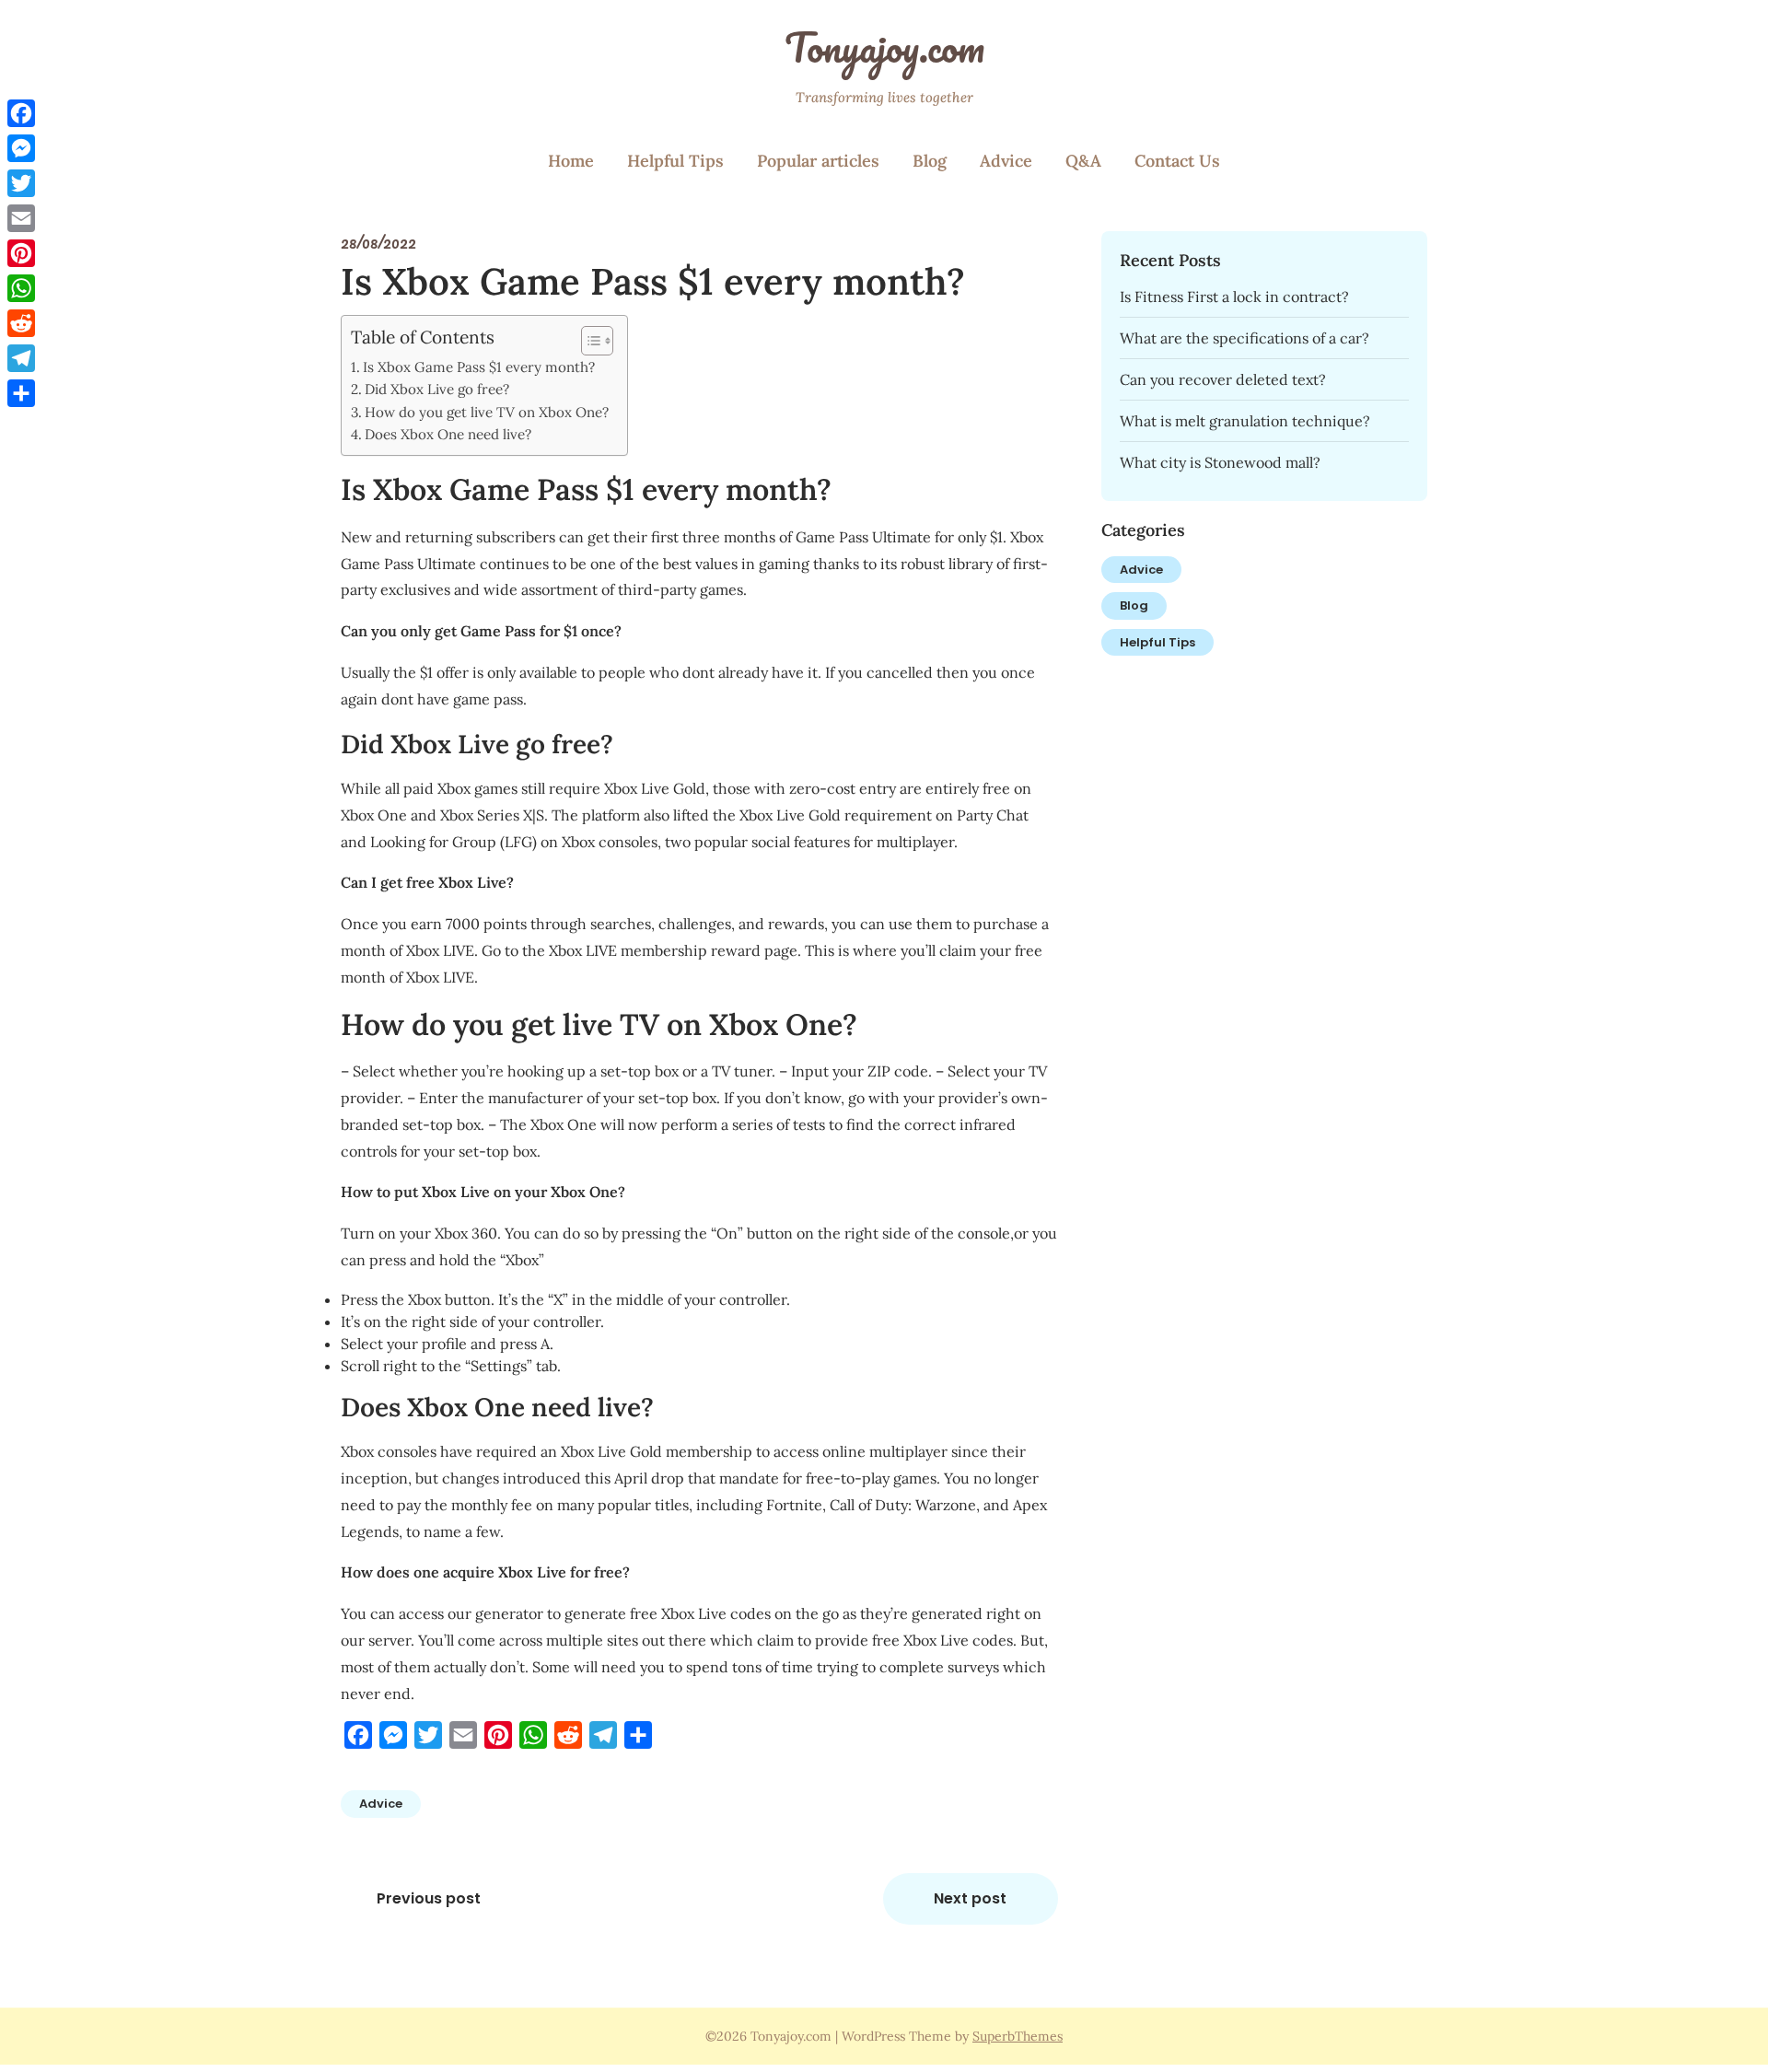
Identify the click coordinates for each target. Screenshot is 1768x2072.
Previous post (429, 1898)
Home (571, 161)
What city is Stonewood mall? (1220, 462)
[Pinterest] (21, 253)
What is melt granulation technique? (1245, 421)
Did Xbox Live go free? (437, 389)
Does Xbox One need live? (448, 434)
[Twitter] (21, 183)
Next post (970, 1898)
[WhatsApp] (21, 288)
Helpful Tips (675, 161)
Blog (930, 161)
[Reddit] (21, 323)
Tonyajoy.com (884, 47)
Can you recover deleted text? (1223, 379)
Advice (1006, 161)
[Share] (21, 393)
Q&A (1083, 161)
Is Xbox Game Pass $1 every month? (479, 367)
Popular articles (818, 161)
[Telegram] (21, 358)
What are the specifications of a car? (1245, 338)
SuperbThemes (1018, 2036)
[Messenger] (21, 148)
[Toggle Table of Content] (588, 341)
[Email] (21, 218)
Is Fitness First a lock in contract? (1234, 297)
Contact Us (1177, 161)
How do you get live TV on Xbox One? (487, 412)
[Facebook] (21, 113)
